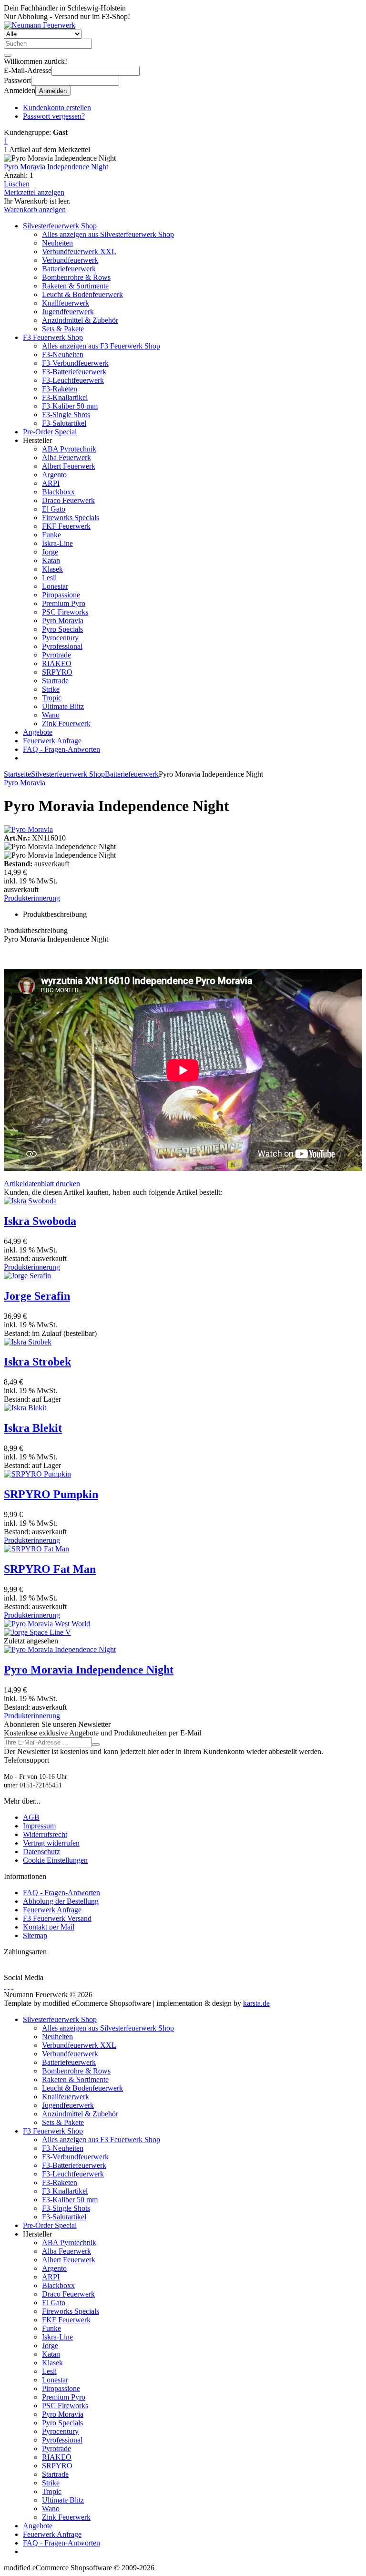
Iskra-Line (57, 543)
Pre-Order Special (50, 432)
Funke (51, 535)
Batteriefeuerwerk (69, 269)
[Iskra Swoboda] (30, 1201)
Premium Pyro (64, 603)
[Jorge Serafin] (27, 1276)
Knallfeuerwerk (66, 303)
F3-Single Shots (66, 415)
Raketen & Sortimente (75, 286)
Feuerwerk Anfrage (52, 741)
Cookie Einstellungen (55, 1860)
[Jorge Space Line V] (37, 1632)
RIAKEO (57, 663)
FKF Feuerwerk (66, 526)
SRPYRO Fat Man (50, 1569)
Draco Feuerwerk (68, 500)
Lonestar (55, 586)
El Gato (54, 509)
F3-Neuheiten (63, 354)
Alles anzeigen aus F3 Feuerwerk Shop (101, 346)
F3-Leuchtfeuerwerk (73, 380)
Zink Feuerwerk (66, 724)
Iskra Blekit (33, 1428)
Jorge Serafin (37, 1296)
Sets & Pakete (63, 329)
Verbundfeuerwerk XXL (79, 251)
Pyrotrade (56, 655)
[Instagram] (12, 1986)
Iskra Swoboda (40, 1221)
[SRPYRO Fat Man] (36, 1549)
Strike (51, 689)
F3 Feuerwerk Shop (53, 337)
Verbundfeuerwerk (70, 260)
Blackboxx (58, 492)
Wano (51, 715)
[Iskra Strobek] (28, 1342)
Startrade (55, 681)
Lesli (49, 578)
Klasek (52, 569)
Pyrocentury (60, 638)
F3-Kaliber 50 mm (70, 406)
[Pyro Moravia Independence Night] (60, 1649)
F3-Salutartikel (64, 423)
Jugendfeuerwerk (68, 312)
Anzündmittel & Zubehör (80, 320)
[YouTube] (9, 1986)
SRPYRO (57, 672)
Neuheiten (57, 243)
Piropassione (61, 595)
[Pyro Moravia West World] (47, 1624)
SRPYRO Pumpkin (51, 1494)
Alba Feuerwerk (66, 457)
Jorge (50, 552)
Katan (51, 560)
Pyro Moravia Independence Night (56, 167)
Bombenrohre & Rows (76, 277)
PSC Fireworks (65, 612)
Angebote (38, 732)
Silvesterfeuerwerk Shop (60, 226)
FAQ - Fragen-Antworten (61, 749)
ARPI (51, 483)
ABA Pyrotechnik (69, 449)
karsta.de (256, 2003)
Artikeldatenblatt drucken (42, 1184)
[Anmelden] (96, 1745)
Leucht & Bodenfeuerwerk (82, 294)
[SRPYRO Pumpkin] (37, 1474)
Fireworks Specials (71, 518)
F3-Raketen (60, 389)
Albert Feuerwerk (69, 466)
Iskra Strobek (37, 1362)
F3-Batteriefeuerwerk (74, 372)
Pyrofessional (62, 646)
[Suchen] (8, 55)
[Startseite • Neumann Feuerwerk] (40, 25)
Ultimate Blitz (63, 706)
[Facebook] (5, 1986)
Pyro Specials (62, 629)
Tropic (52, 698)
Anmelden (53, 91)
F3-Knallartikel (65, 397)
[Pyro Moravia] (28, 829)
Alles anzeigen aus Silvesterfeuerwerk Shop (108, 234)
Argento (54, 475)
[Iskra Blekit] (25, 1408)
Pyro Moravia (63, 621)
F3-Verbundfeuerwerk (75, 363)
